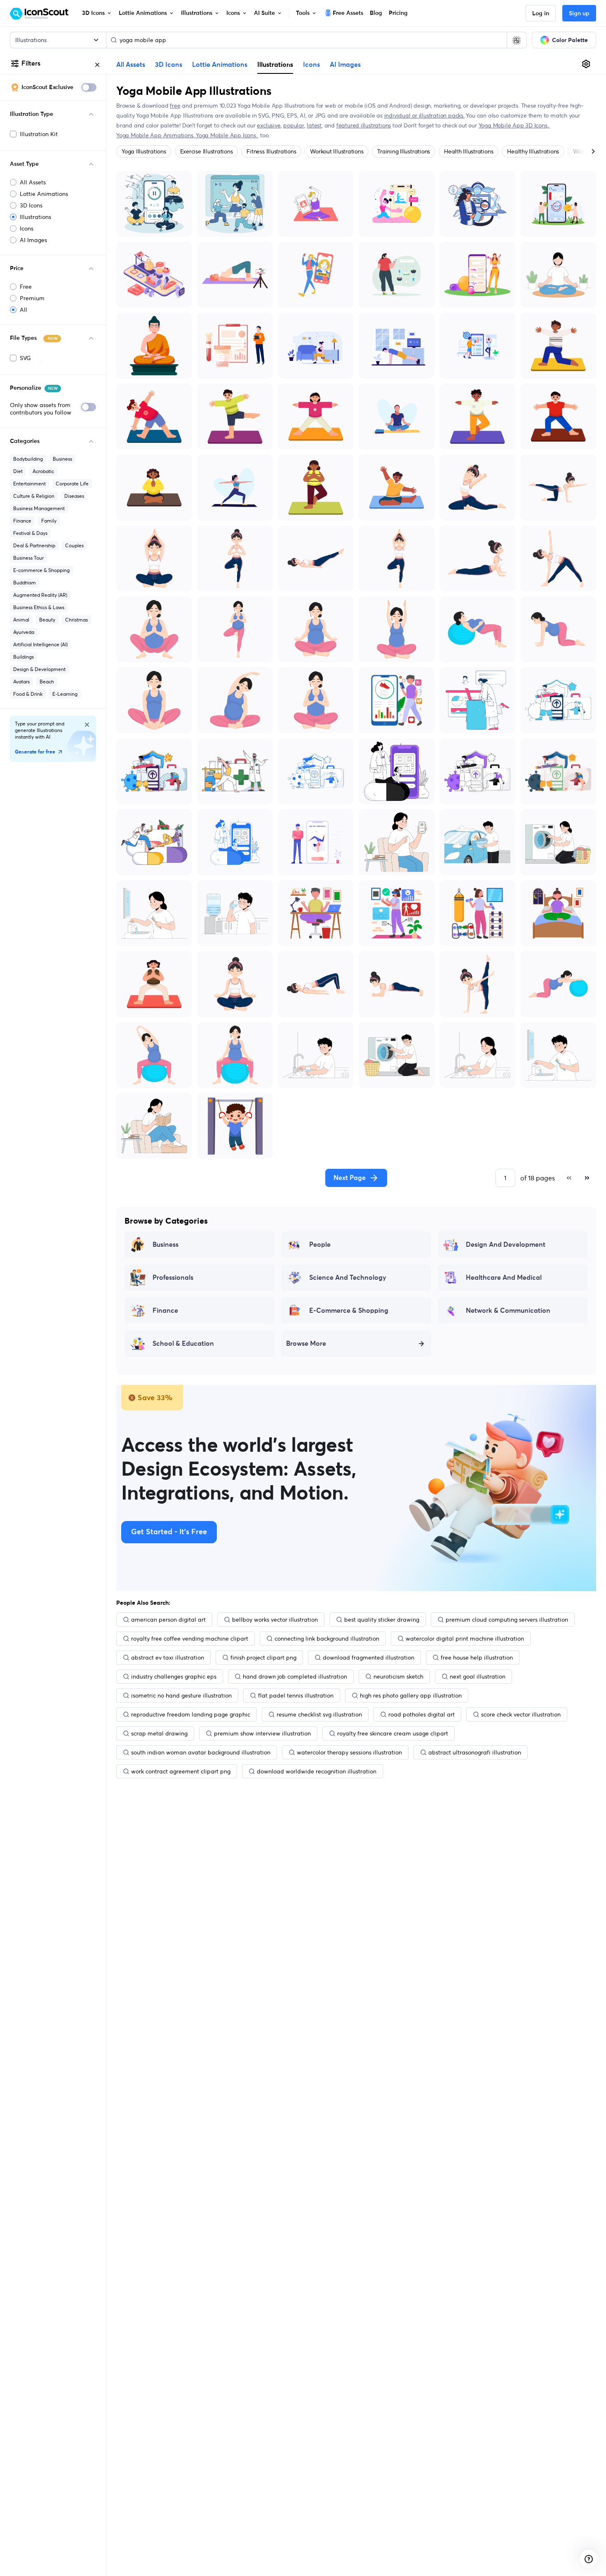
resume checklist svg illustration (319, 1714)
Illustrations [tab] (275, 64)
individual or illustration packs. (424, 115)
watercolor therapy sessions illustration (349, 1752)
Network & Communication (508, 1311)
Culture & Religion (34, 496)
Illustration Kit (39, 134)
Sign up (579, 14)
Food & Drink (28, 694)
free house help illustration (477, 1658)
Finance (22, 521)
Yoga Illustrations (144, 151)
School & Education (183, 1344)
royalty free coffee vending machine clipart (190, 1639)
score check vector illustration (521, 1714)
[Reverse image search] (517, 40)
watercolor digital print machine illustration (465, 1639)
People (320, 1245)
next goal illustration (478, 1677)
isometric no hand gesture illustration (181, 1695)
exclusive (269, 125)
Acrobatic (43, 471)
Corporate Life (72, 484)
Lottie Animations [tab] (220, 65)
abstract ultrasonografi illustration (475, 1752)
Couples (74, 545)
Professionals (173, 1278)
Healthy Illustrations (533, 151)
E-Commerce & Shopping (349, 1311)
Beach (47, 682)
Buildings (23, 657)
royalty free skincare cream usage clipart (393, 1733)
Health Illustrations (469, 151)
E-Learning (65, 694)
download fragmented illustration (369, 1658)
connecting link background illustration (327, 1639)
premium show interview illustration (262, 1733)
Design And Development (506, 1245)
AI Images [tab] (345, 65)
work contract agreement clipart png (181, 1771)
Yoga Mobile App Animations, (156, 135)
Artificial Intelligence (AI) (40, 644)
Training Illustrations (404, 151)
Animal (21, 620)
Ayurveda (24, 632)
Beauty (47, 620)
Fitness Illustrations (271, 151)
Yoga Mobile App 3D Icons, (514, 125)
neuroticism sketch (398, 1677)
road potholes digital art (422, 1714)
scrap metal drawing (159, 1733)
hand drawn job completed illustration (295, 1677)
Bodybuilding (28, 459)
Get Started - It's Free (169, 1532)
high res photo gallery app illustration (411, 1695)
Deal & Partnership (34, 545)
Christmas (76, 620)
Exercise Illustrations (207, 151)
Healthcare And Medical (504, 1278)
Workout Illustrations (337, 151)
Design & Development (39, 669)
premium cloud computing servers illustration (507, 1620)
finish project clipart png (263, 1658)
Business (62, 459)
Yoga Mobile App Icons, (227, 135)
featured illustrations (364, 125)
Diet (18, 471)
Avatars (21, 682)
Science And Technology (348, 1278)
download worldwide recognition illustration (317, 1771)
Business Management (39, 508)
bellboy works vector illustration (275, 1620)
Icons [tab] (311, 65)
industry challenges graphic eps (174, 1677)
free (175, 106)
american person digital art (168, 1620)
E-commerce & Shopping (41, 570)
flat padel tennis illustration (296, 1695)
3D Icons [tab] (169, 65)
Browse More (306, 1344)
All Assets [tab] (131, 65)
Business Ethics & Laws (39, 607)
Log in (541, 14)
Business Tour (28, 558)
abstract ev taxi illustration (168, 1658)
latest (314, 125)
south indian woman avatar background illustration (201, 1752)
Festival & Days (30, 533)
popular (294, 125)
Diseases (74, 496)
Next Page (350, 1178)
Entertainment (29, 484)
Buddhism (25, 583)
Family (49, 521)
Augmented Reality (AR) (40, 595)
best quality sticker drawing (382, 1620)
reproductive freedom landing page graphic (191, 1714)
